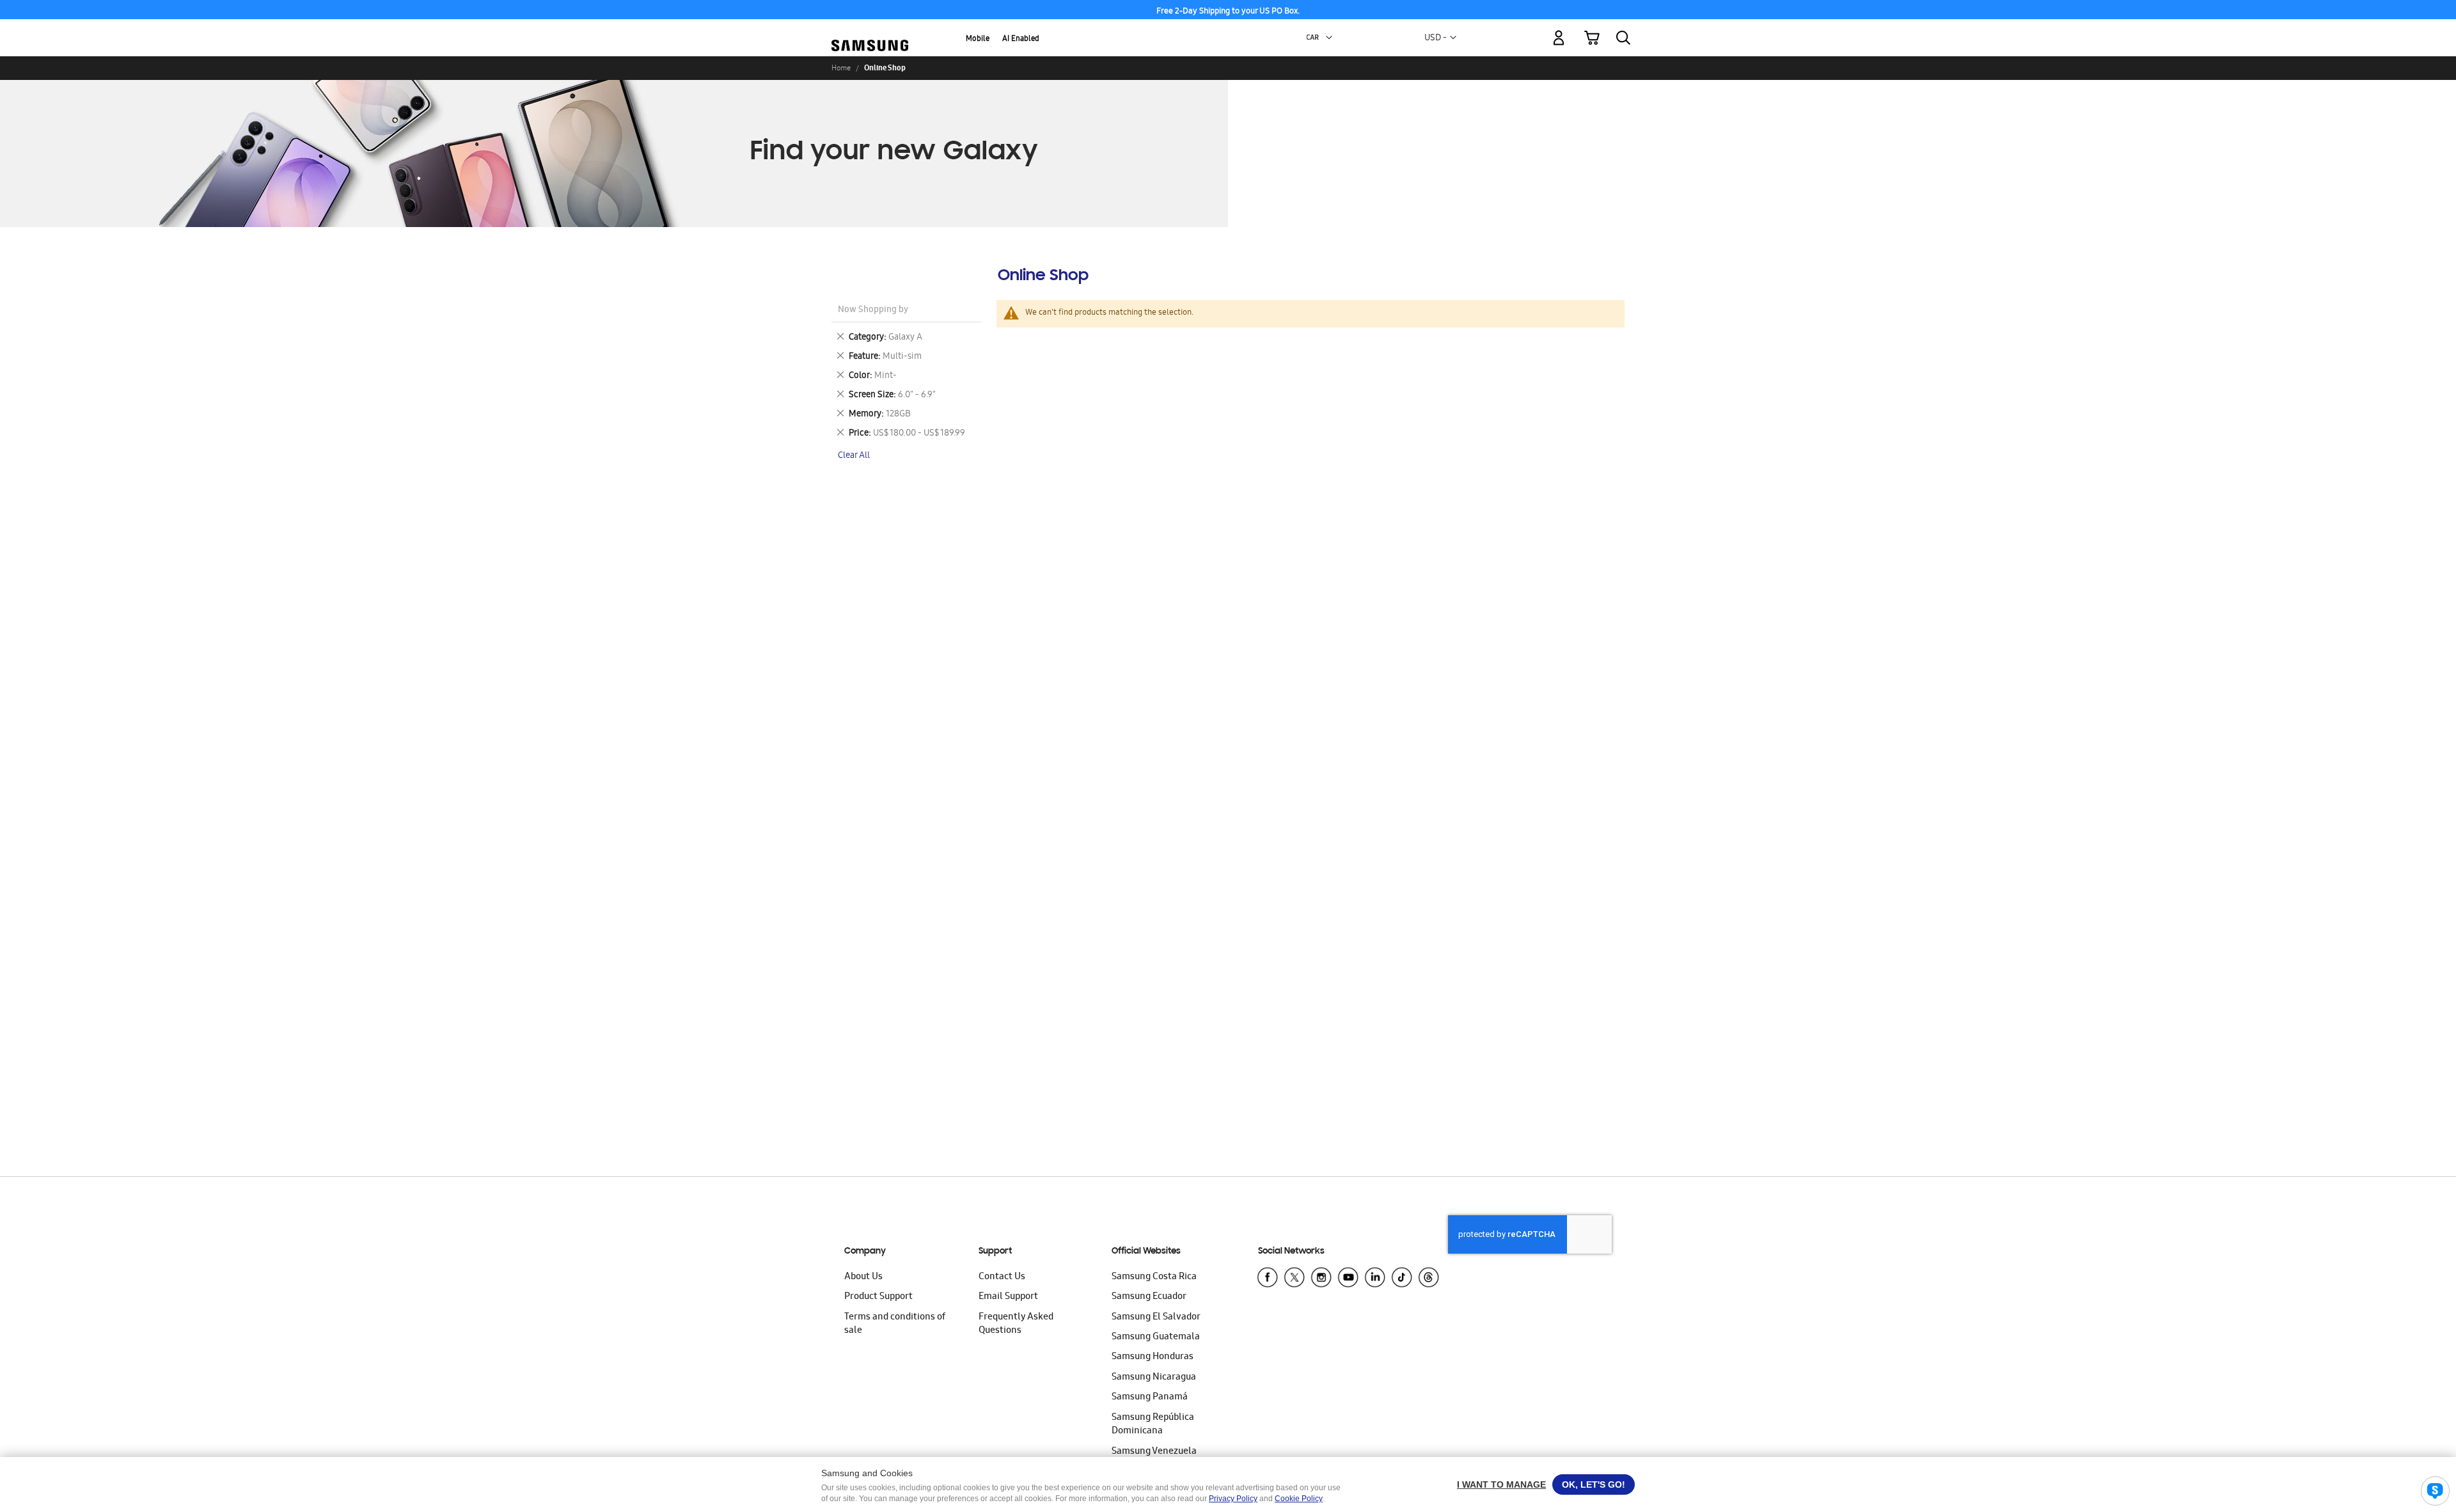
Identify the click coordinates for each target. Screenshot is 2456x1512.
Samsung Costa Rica (1154, 1277)
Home (841, 68)
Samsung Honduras (1153, 1357)
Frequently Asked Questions (1016, 1324)
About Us (863, 1277)
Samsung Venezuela (1154, 1452)
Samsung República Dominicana (1153, 1425)
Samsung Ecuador (1149, 1297)
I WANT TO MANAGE (1501, 1484)
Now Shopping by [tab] (873, 311)
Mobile (978, 39)
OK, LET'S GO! (1594, 1484)
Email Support (1008, 1297)
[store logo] (870, 31)
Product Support (878, 1297)
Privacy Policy (1233, 1499)
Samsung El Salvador (1156, 1318)
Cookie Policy (1299, 1499)
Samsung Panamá (1150, 1398)
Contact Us (1002, 1277)
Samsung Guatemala (1156, 1337)
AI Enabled (1021, 39)
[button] (1329, 38)
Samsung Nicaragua (1154, 1378)
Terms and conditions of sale (895, 1324)
